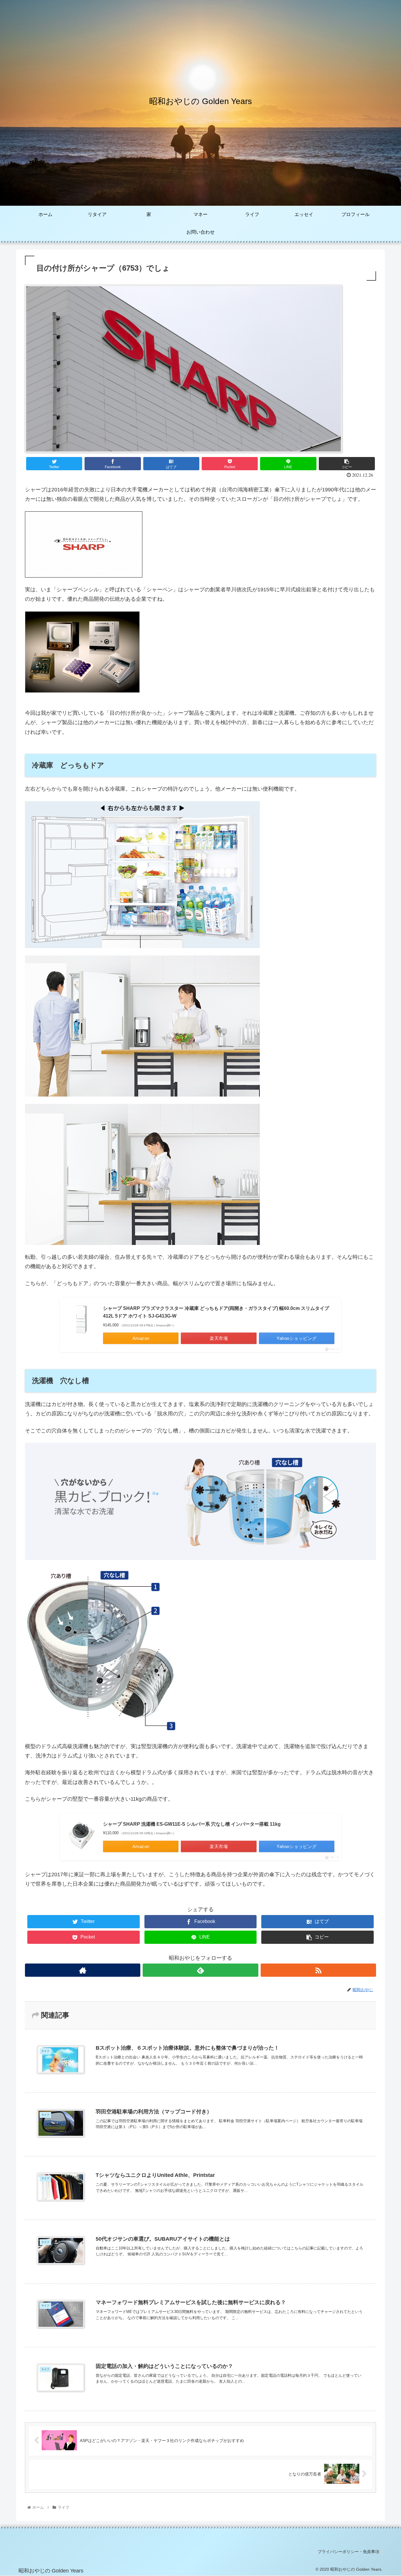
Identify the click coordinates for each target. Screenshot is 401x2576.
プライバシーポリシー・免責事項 (348, 2552)
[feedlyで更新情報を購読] (200, 1970)
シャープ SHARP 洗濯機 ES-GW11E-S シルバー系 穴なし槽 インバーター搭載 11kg (192, 1824)
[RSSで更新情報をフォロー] (318, 1970)
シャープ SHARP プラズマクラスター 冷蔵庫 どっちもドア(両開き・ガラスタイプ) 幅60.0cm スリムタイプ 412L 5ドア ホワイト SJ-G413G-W (216, 1312)
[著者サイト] (83, 1970)
